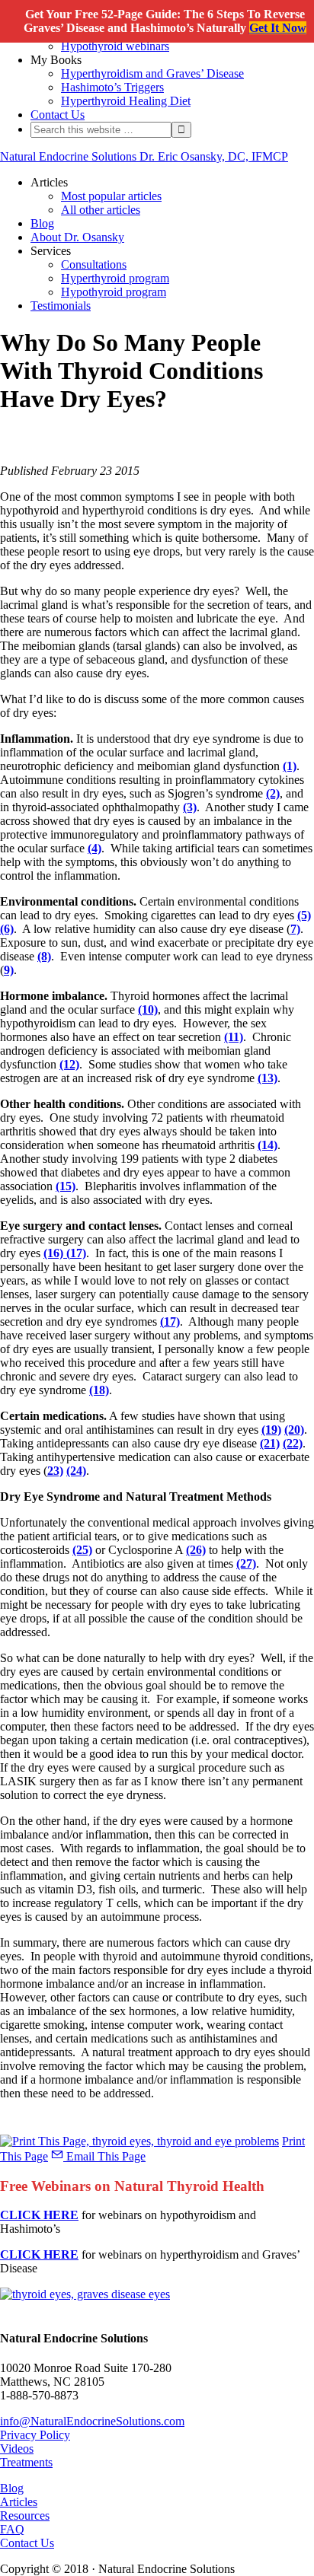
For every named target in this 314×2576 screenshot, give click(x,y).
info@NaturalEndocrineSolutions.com (92, 2421)
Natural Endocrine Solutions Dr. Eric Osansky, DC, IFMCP (144, 156)
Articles (19, 2502)
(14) (268, 1145)
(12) (69, 1064)
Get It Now (278, 28)
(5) (304, 915)
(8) (44, 956)
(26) (196, 1550)
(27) (246, 1563)
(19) (271, 1430)
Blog (12, 2488)
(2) (273, 793)
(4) (95, 848)
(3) (190, 807)
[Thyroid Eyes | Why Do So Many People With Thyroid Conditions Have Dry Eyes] (85, 2294)
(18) (99, 1390)
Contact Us (27, 2543)
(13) (268, 1078)
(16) (53, 1253)
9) (9, 970)
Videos (17, 2449)
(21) (270, 1443)
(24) (76, 1471)
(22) (293, 1443)
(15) (66, 1186)
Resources (25, 2516)
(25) (82, 1550)
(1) (290, 766)
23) (55, 1471)
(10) (148, 1009)
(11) (234, 1037)
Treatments (26, 2462)
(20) (294, 1430)
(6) (7, 929)
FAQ (12, 2529)
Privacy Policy (35, 2435)
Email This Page (104, 2156)
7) (295, 929)
